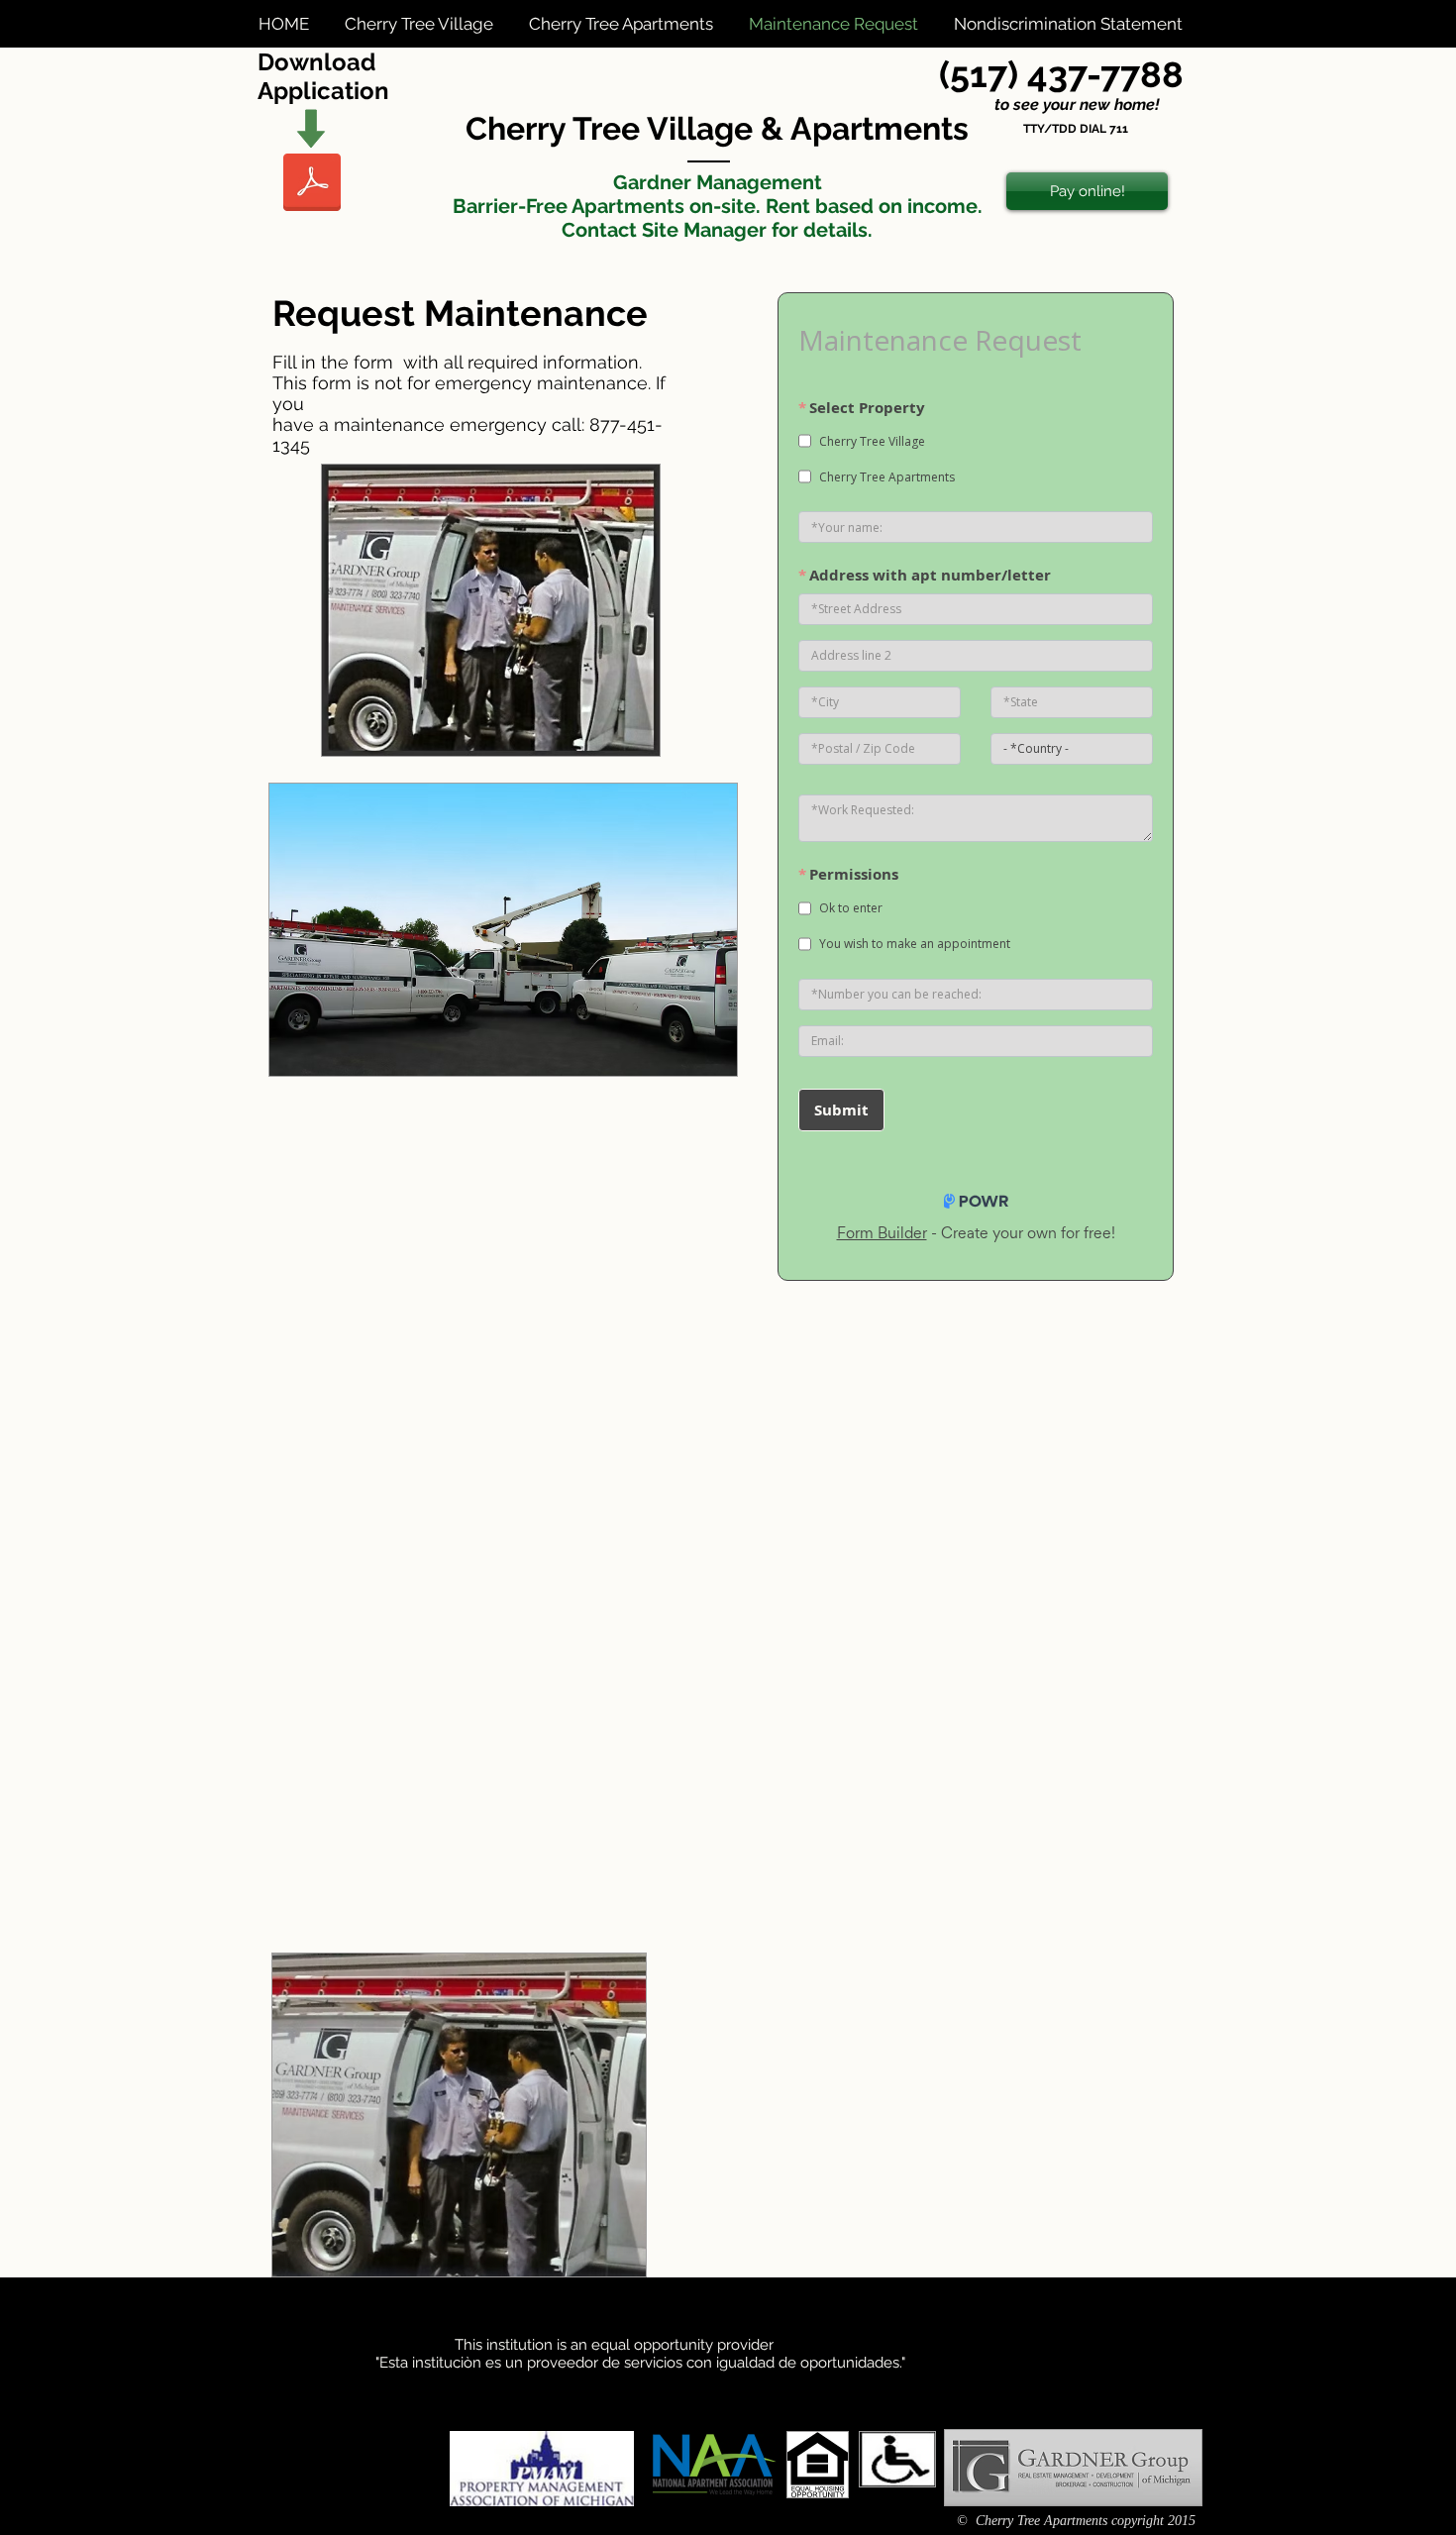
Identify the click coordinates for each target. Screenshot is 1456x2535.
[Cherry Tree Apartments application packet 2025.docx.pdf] (312, 185)
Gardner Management (718, 182)
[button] (422, 24)
